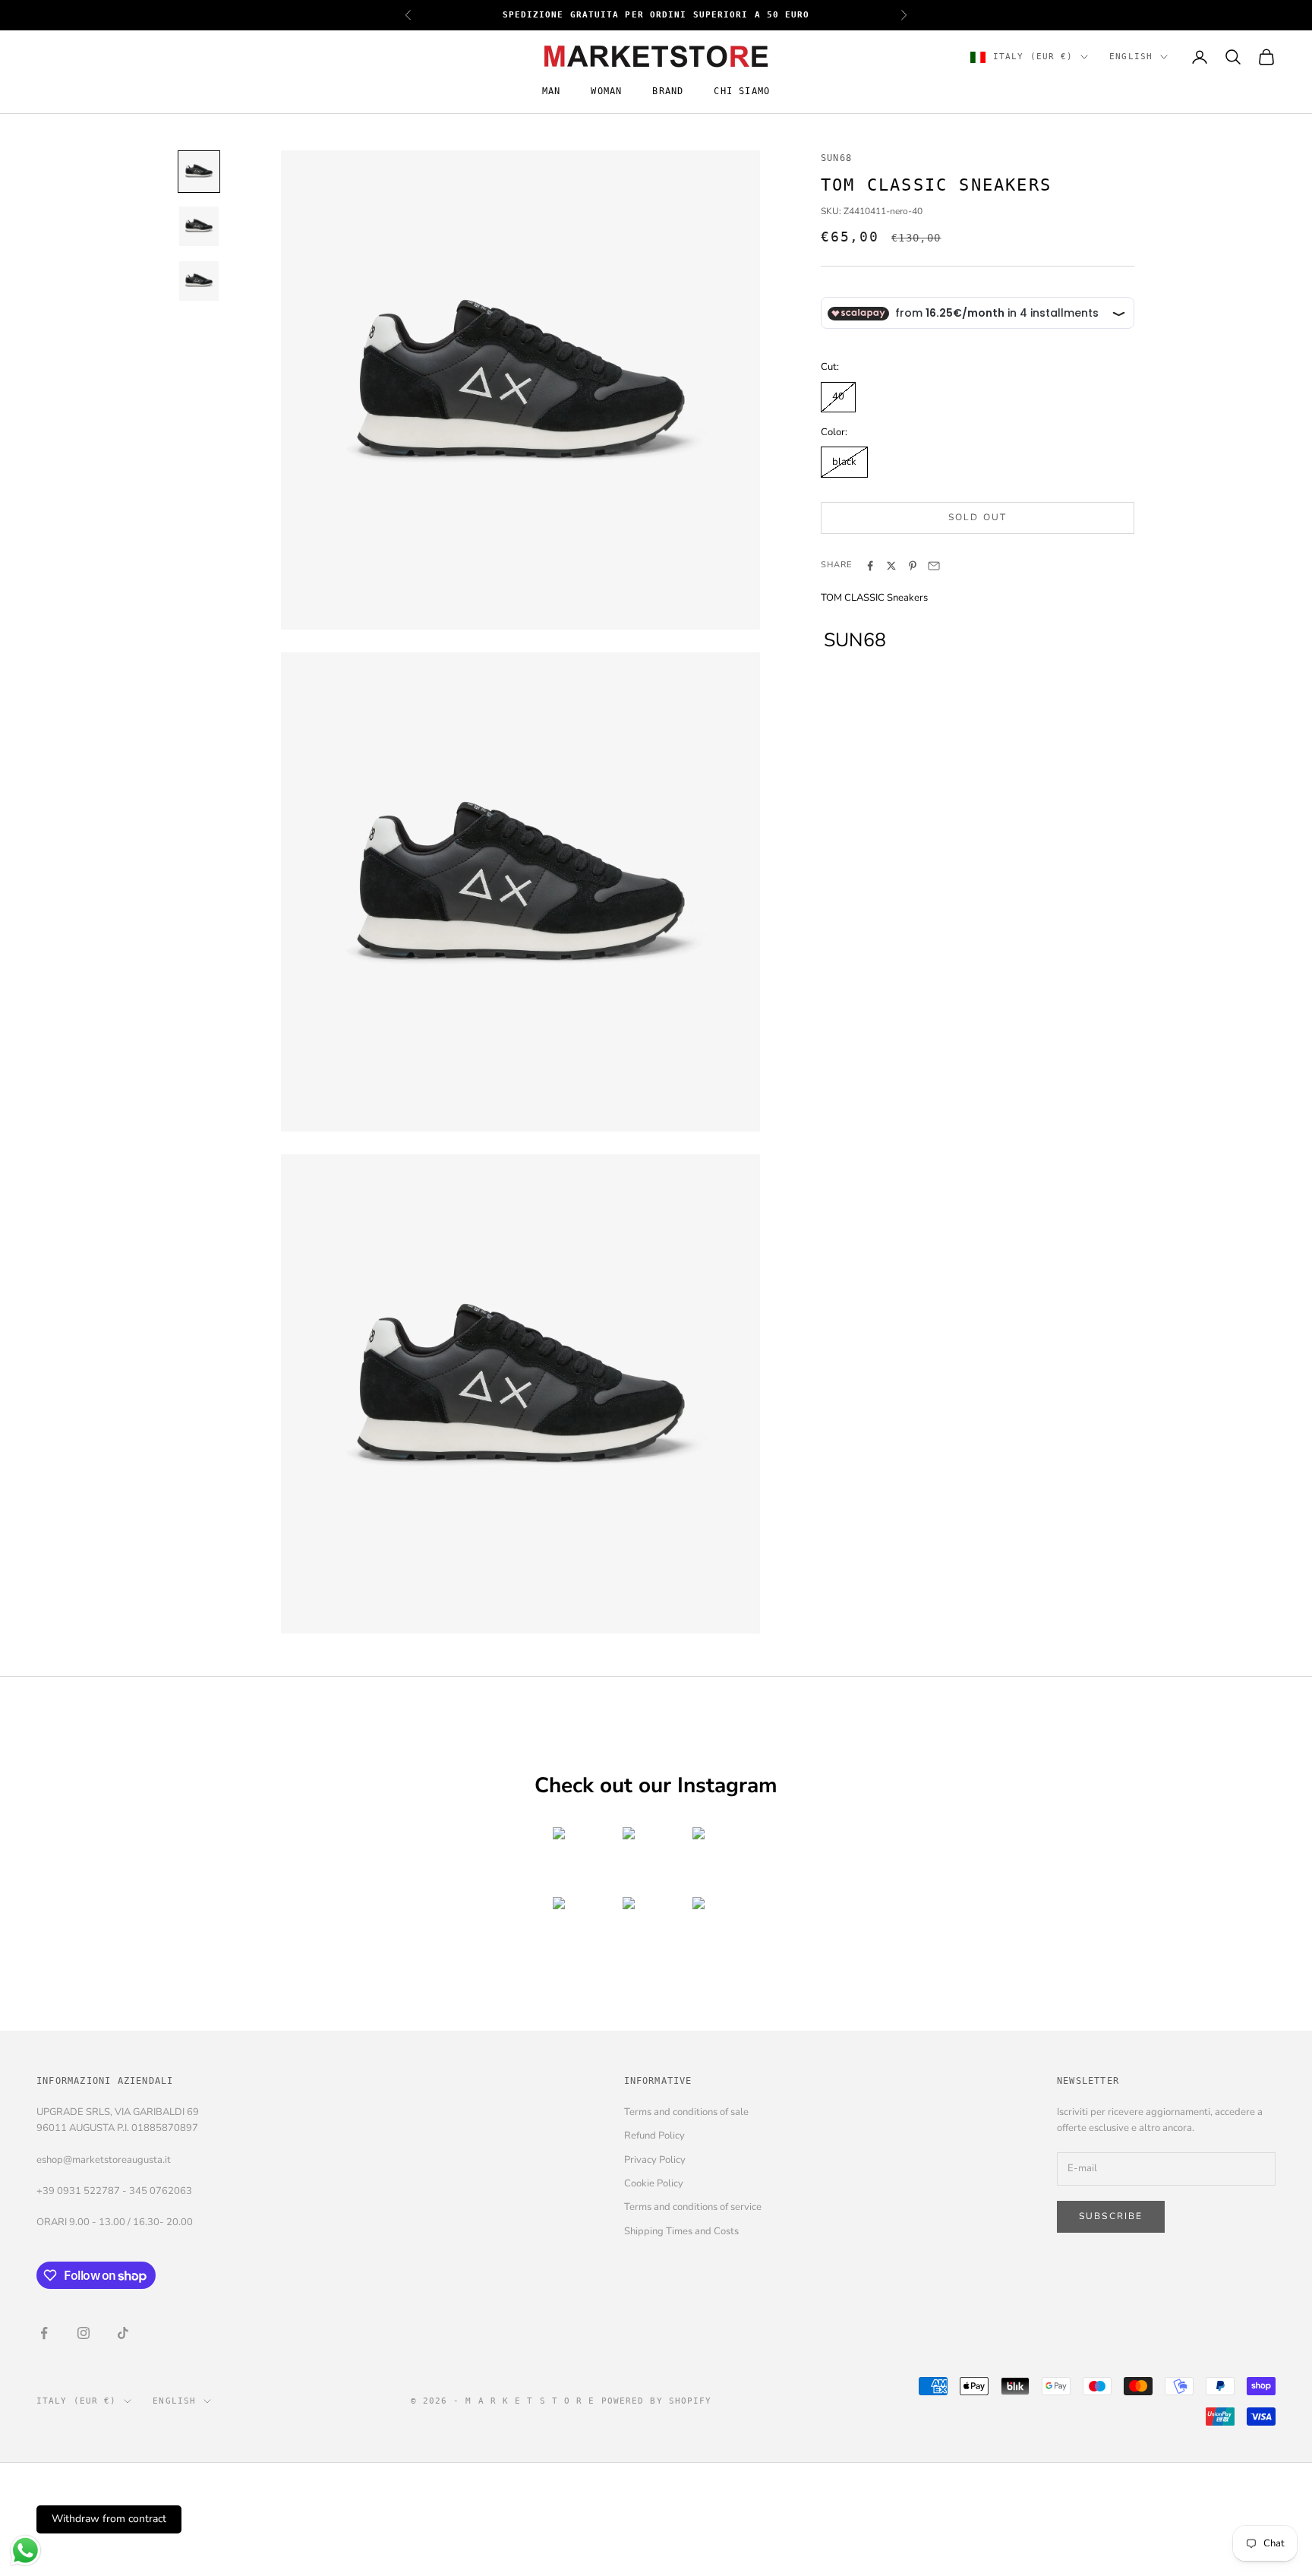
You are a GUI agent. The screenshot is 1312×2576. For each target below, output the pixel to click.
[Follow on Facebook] (44, 2333)
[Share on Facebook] (870, 566)
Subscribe (1111, 2216)
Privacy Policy (655, 2160)
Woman (606, 92)
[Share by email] (934, 566)
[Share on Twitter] (891, 566)
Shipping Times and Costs (681, 2231)
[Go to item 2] (199, 226)
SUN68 (836, 158)
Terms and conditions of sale (686, 2112)
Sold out (978, 517)
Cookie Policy (654, 2183)
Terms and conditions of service (693, 2207)
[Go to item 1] (199, 172)
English (1131, 57)
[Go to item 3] (199, 281)
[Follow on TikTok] (123, 2333)
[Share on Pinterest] (913, 566)
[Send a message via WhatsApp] (25, 2551)
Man (552, 92)
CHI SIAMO (742, 92)
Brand (668, 92)
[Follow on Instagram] (84, 2333)
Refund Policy (654, 2136)
